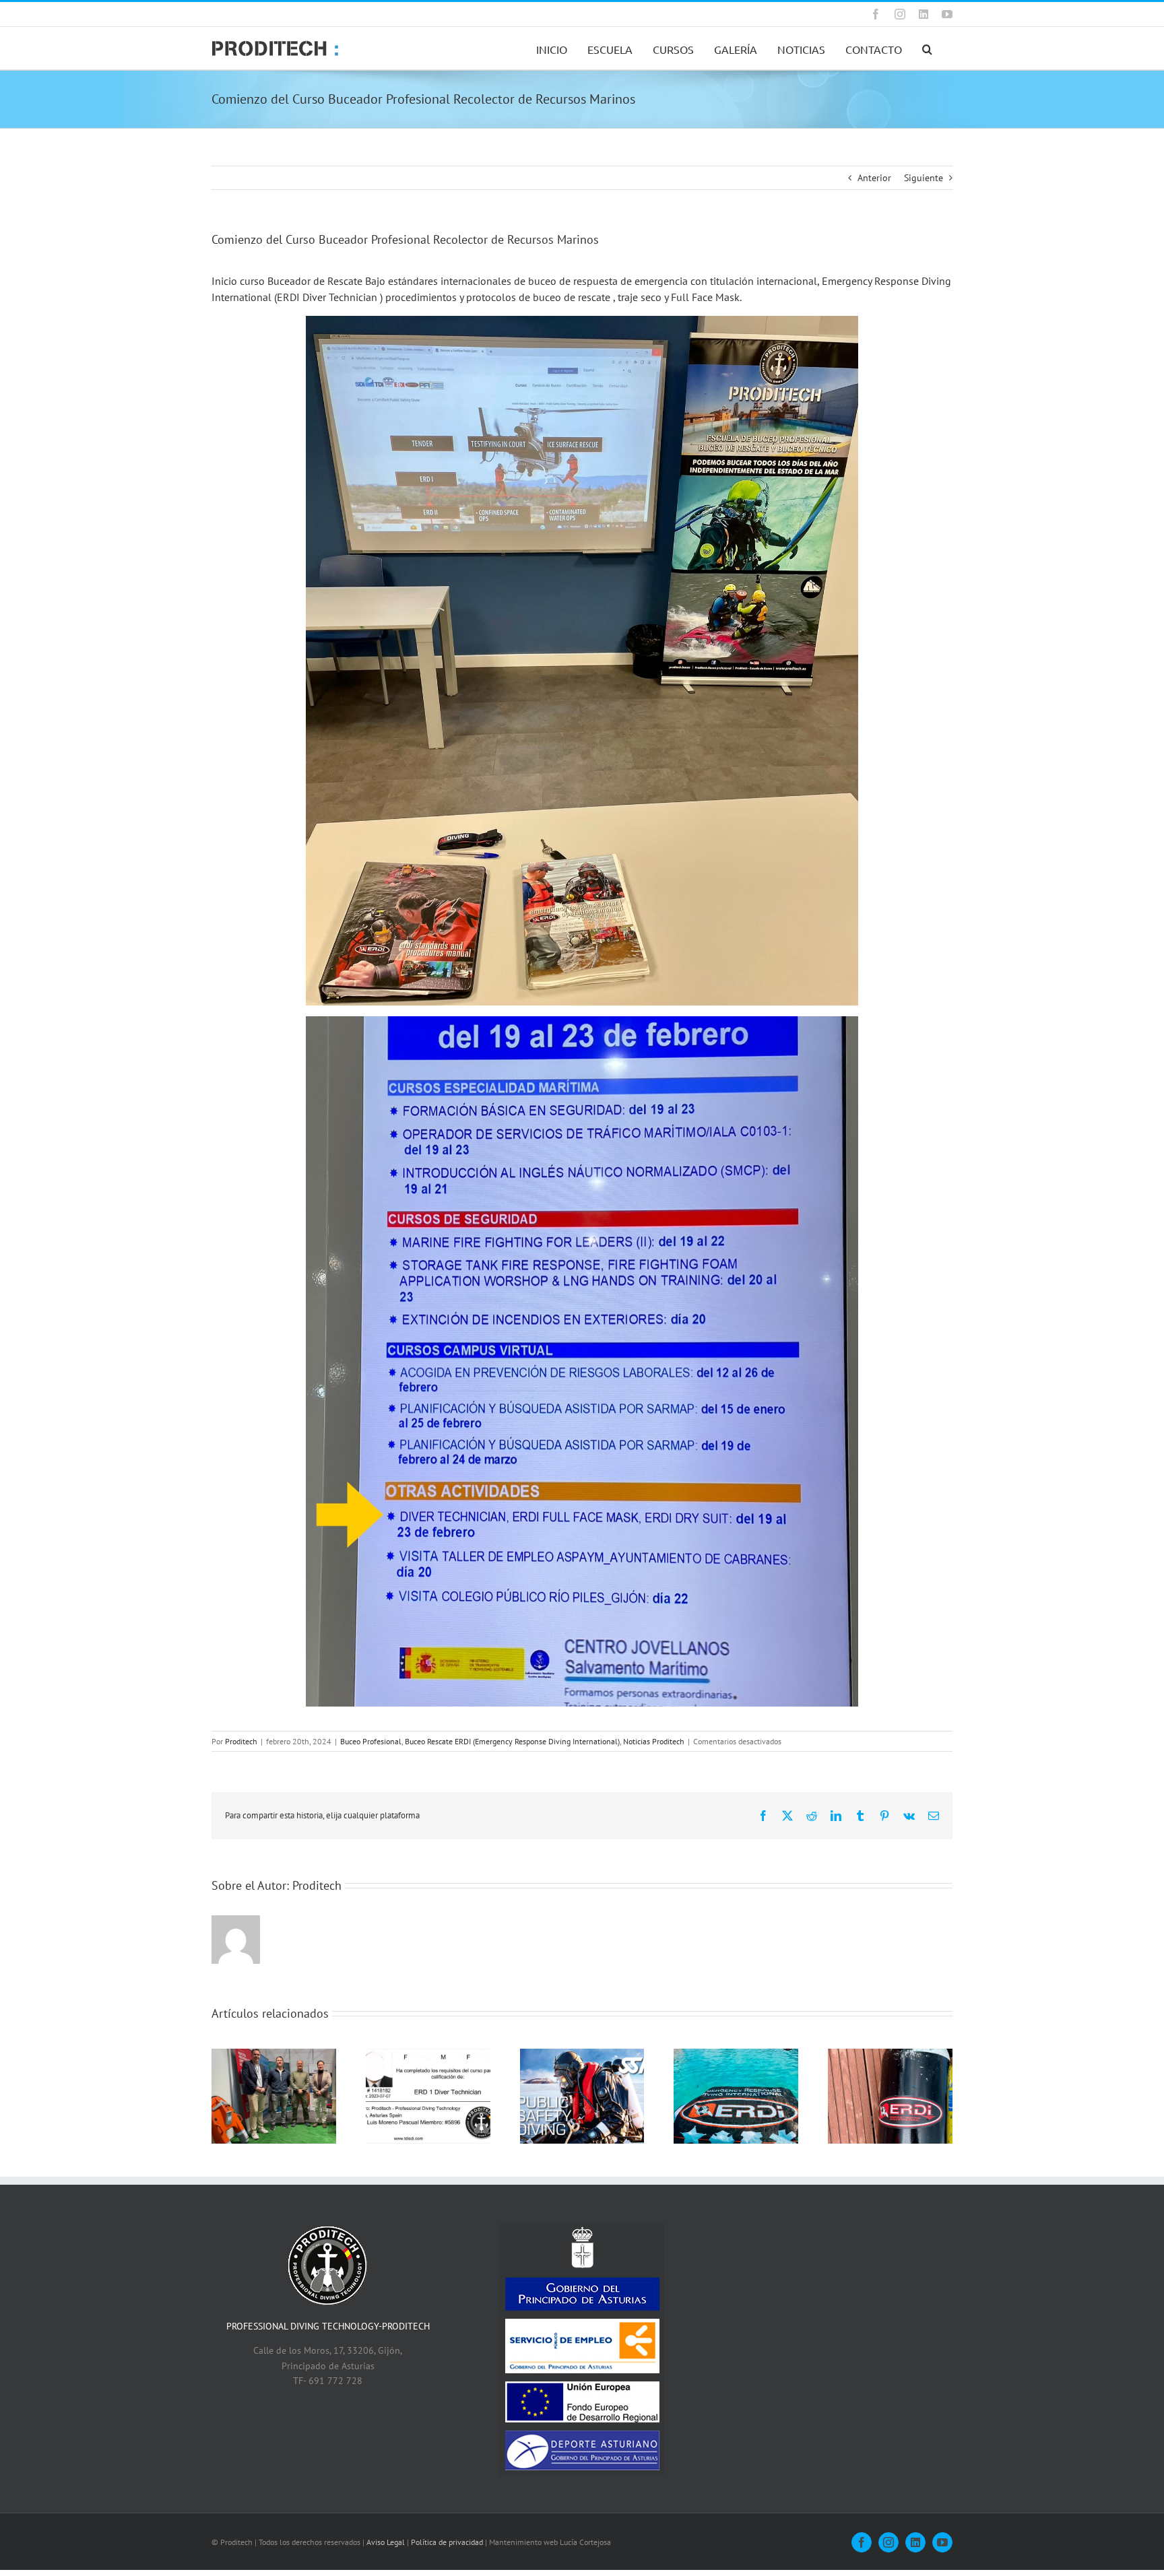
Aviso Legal (386, 2542)
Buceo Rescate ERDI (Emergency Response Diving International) (512, 1741)
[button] (927, 48)
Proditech (241, 1741)
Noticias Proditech (654, 1741)
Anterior (874, 178)
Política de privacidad (447, 2542)
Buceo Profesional (371, 1741)
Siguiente (924, 178)
